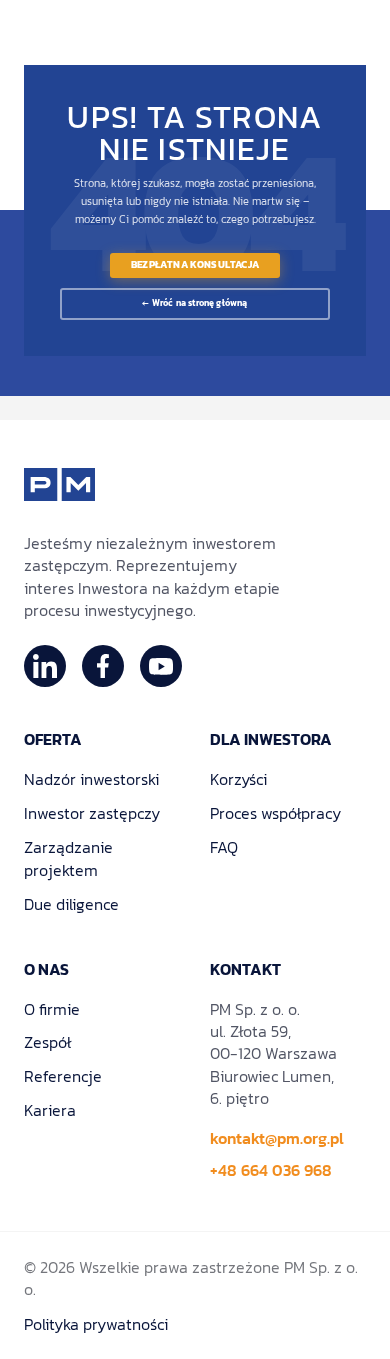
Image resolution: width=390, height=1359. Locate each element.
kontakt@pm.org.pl (277, 1138)
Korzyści (238, 779)
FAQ (224, 847)
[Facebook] (103, 666)
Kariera (50, 1110)
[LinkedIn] (45, 666)
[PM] (59, 484)
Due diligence (71, 904)
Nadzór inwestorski (91, 779)
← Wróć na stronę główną (194, 303)
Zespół (47, 1042)
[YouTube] (161, 666)
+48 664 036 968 (271, 1170)
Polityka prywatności (96, 1324)
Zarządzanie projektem (68, 859)
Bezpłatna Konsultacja (195, 265)
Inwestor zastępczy (92, 813)
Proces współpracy (275, 813)
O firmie (52, 1009)
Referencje (63, 1076)
